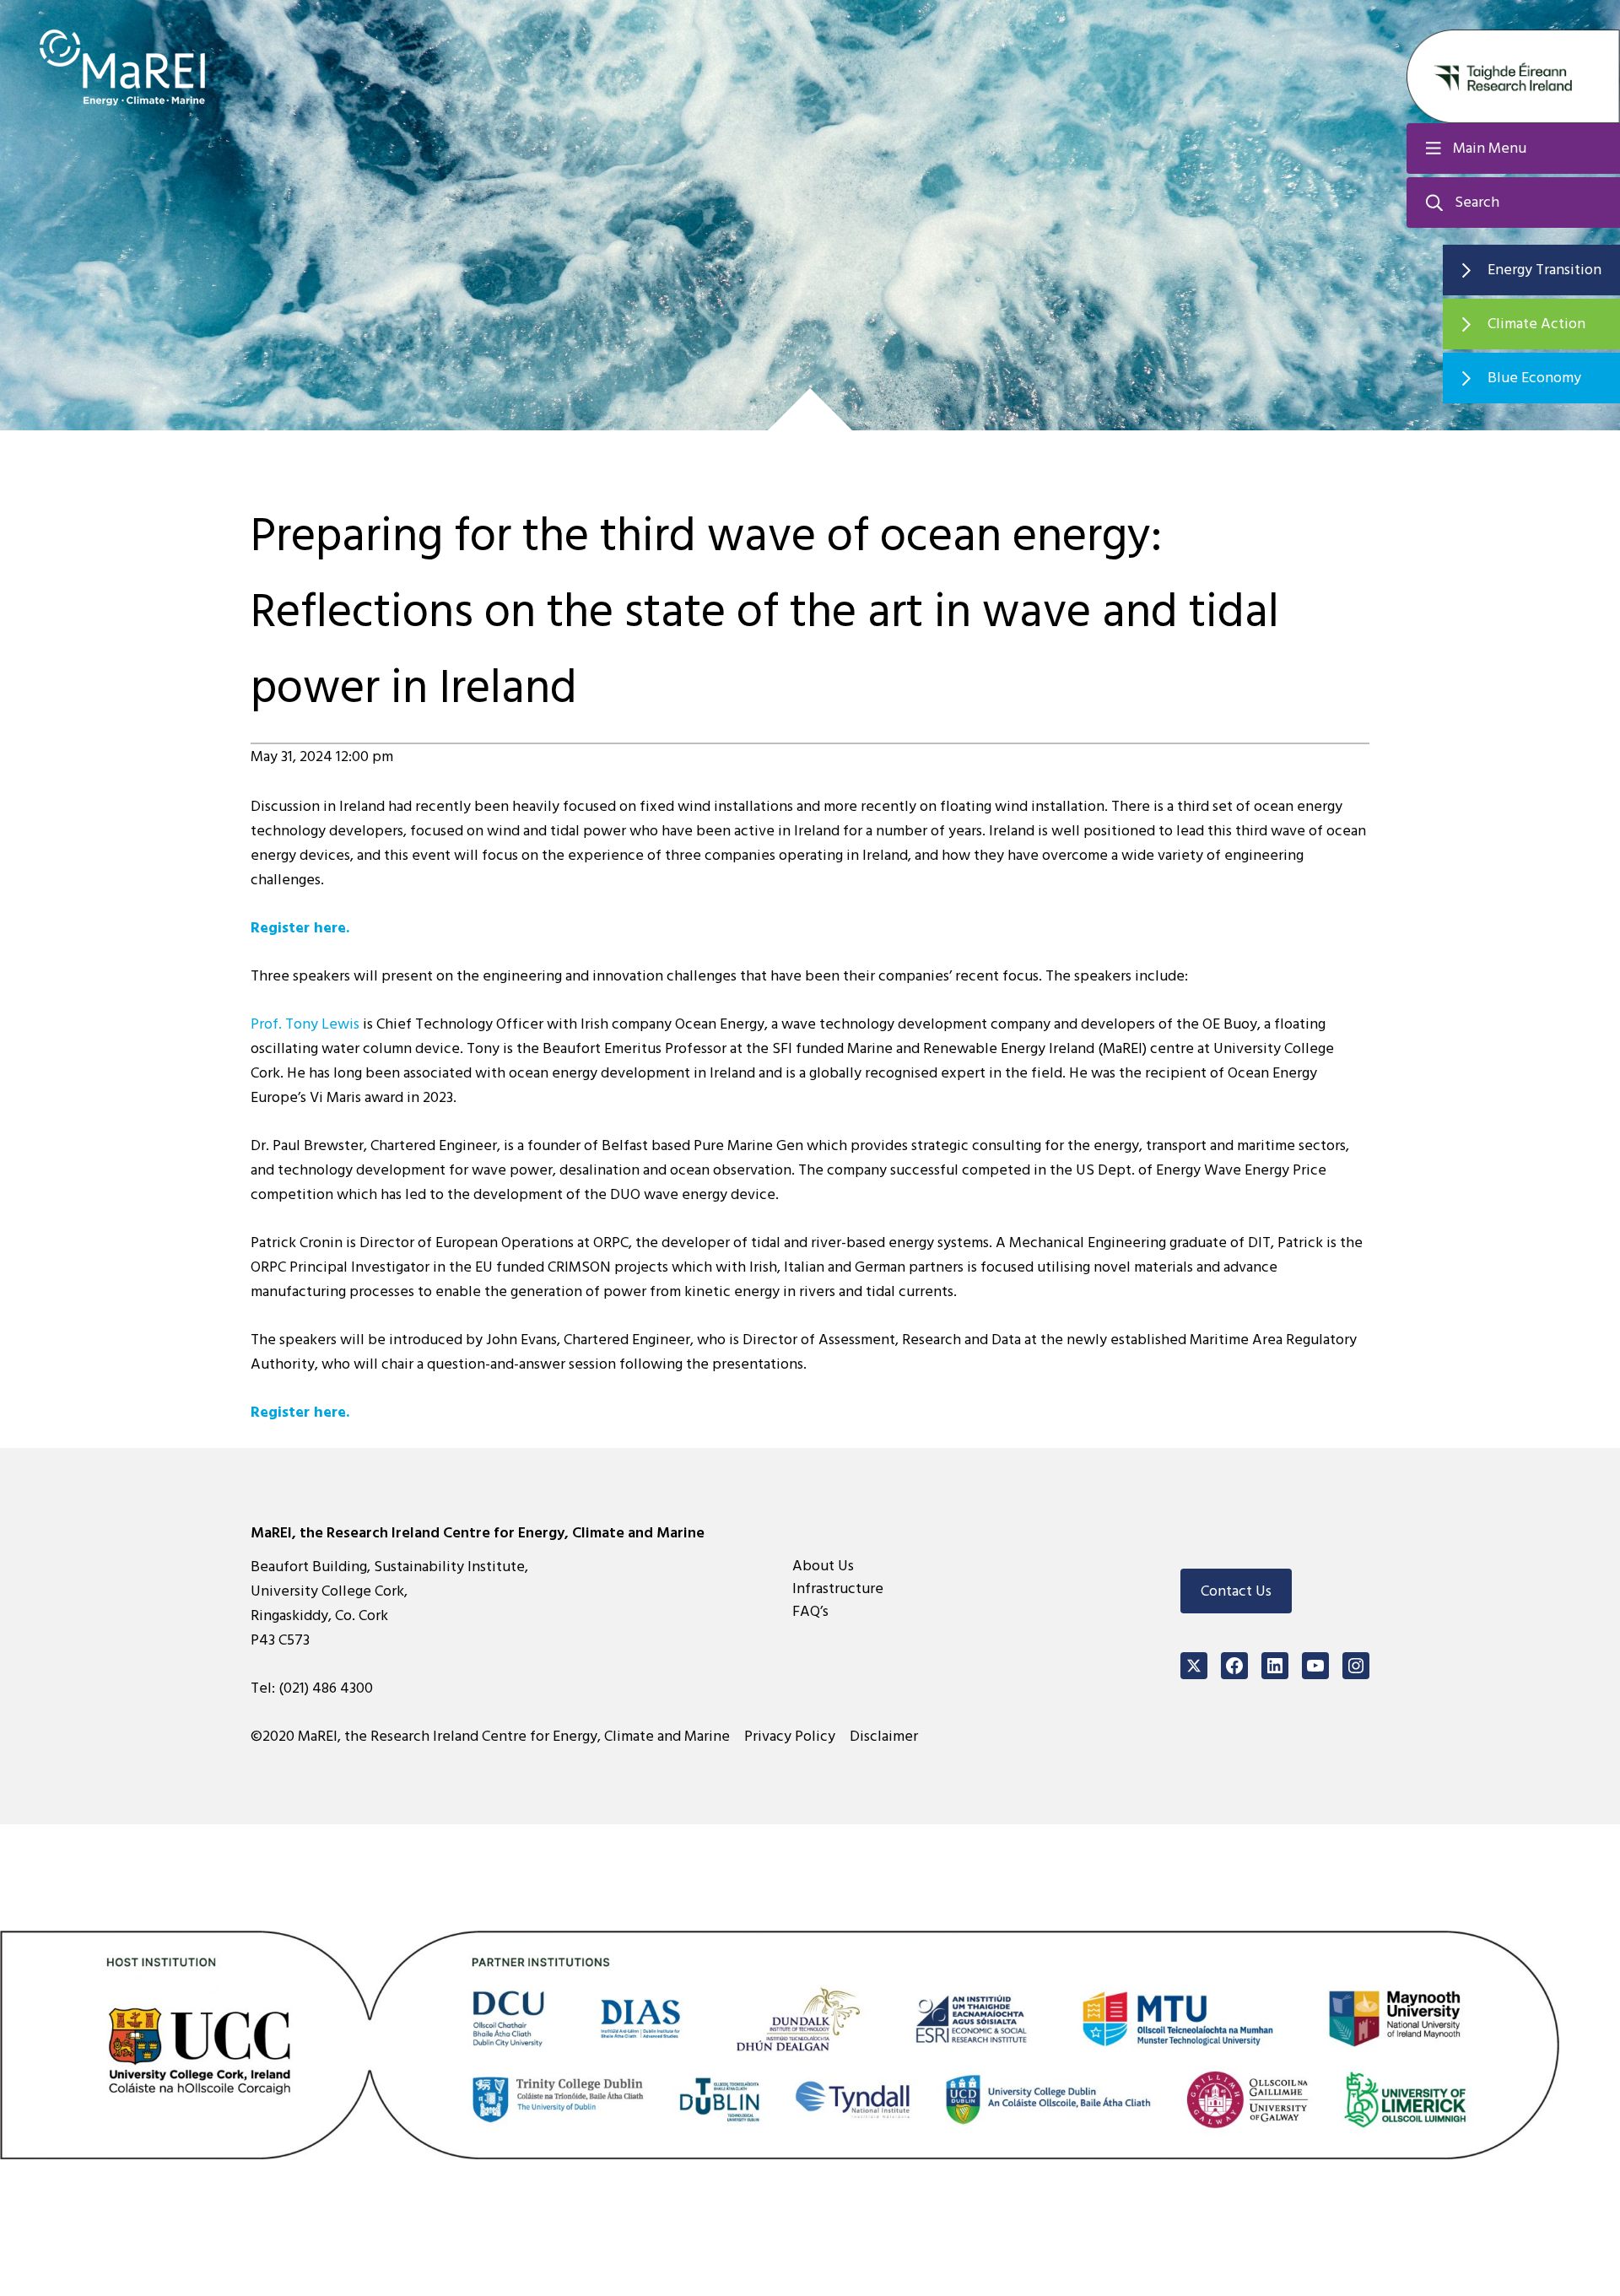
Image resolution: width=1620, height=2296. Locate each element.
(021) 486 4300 (326, 1688)
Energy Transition (1544, 270)
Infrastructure (838, 1588)
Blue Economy (1534, 378)
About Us (823, 1566)
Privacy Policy (790, 1736)
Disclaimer (884, 1736)
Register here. (300, 928)
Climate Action (1536, 324)
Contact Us (1236, 1591)
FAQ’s (810, 1611)
